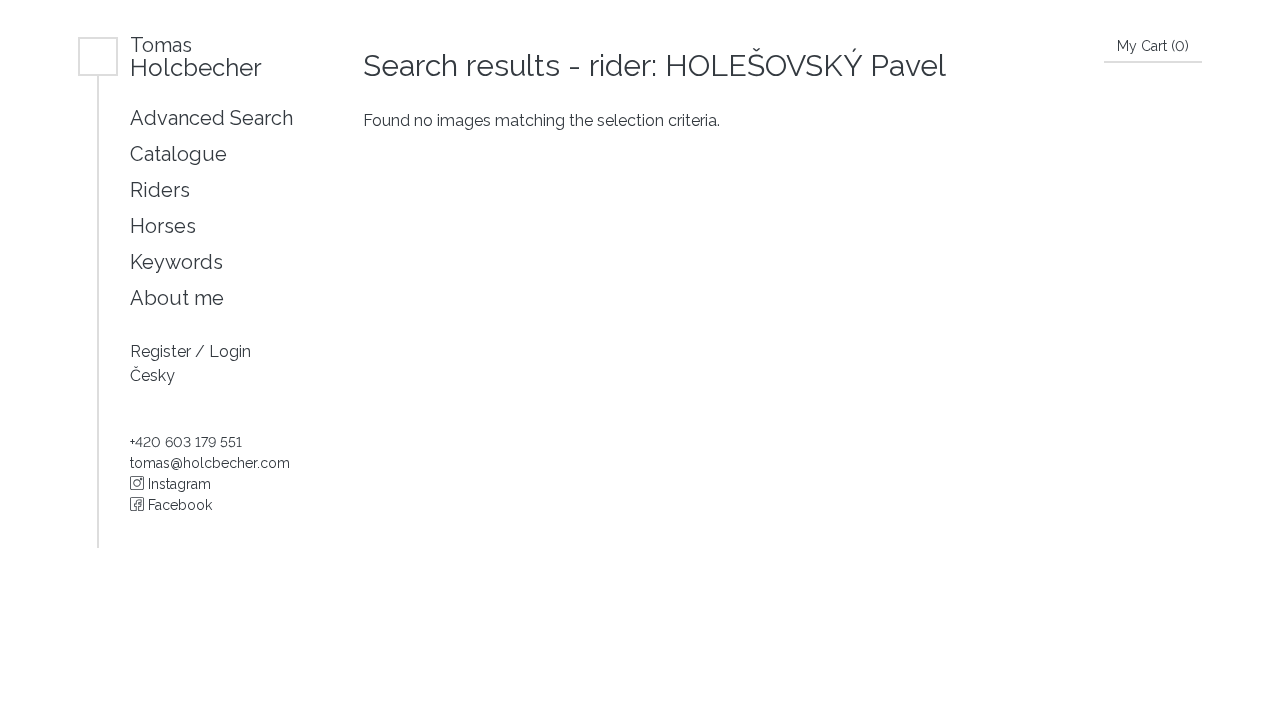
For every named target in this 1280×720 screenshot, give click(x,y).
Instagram (177, 484)
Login (230, 351)
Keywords (176, 262)
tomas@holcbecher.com (210, 463)
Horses (163, 226)
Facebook (178, 505)
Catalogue (178, 154)
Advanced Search (211, 118)
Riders (160, 190)
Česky (152, 375)
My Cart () (1153, 46)
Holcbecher (196, 56)
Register (162, 351)
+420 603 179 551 (186, 442)
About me (177, 298)
